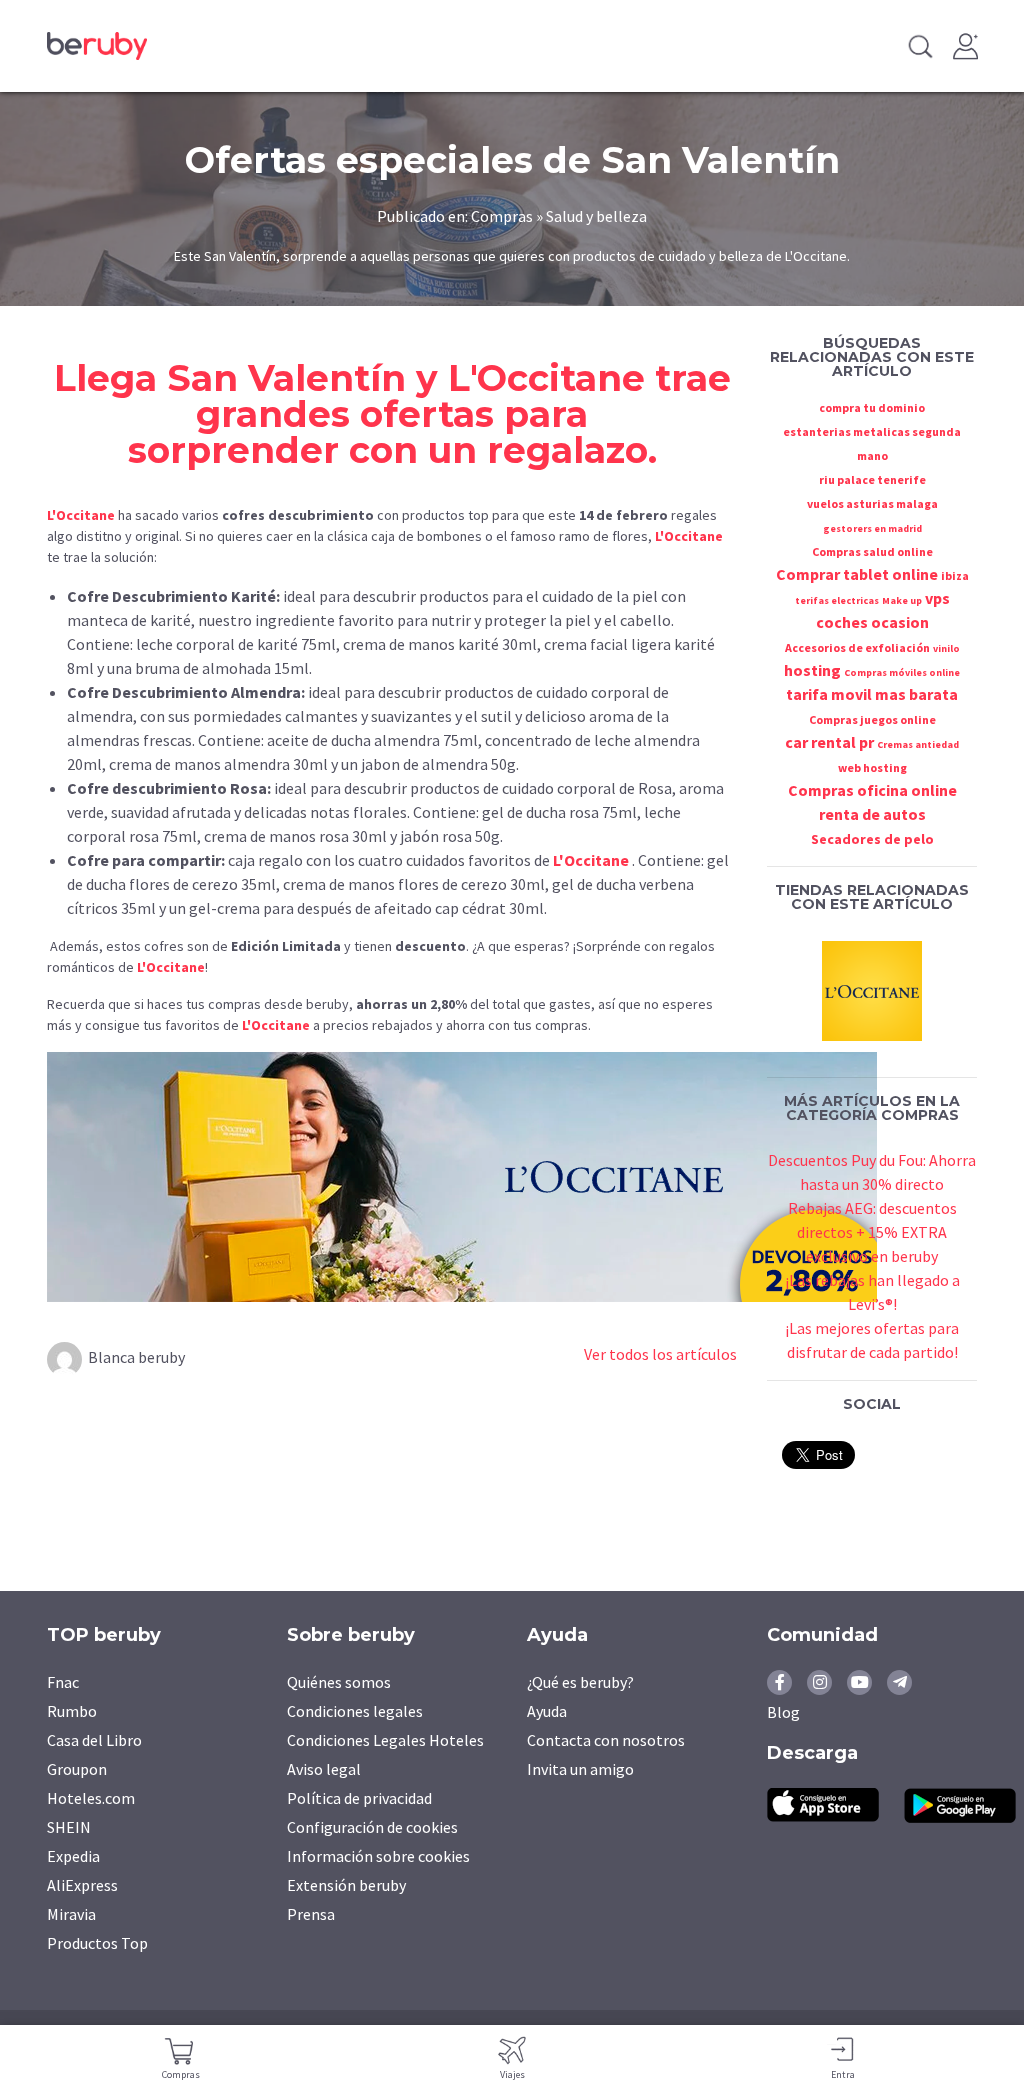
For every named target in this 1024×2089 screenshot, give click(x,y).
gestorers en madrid (872, 528)
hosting (812, 670)
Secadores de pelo (872, 839)
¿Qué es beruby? (580, 1682)
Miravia (71, 1914)
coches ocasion (872, 622)
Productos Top (97, 1943)
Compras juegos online (872, 719)
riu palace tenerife (872, 479)
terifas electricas (837, 600)
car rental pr (829, 742)
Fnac (63, 1682)
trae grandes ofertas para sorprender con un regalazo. (429, 414)
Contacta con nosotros (606, 1740)
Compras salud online (872, 551)
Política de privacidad (359, 1798)
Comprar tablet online (857, 574)
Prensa (311, 1914)
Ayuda (547, 1711)
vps (937, 598)
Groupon (77, 1769)
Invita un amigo (580, 1769)
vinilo (946, 648)
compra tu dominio (872, 407)
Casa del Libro (94, 1740)
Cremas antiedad (918, 744)
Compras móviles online (902, 672)
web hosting (872, 767)
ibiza (955, 575)
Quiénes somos (339, 1682)
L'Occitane (546, 378)
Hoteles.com (91, 1798)
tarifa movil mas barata (872, 694)
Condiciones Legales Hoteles (385, 1740)
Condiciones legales (355, 1711)
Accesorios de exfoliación (857, 647)
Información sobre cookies (378, 1856)
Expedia (73, 1856)
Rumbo (72, 1711)
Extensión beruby (346, 1885)
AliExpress (82, 1885)
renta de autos (872, 814)
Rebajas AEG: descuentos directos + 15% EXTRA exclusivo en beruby (872, 1232)
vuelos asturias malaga (872, 503)
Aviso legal (324, 1769)
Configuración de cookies (372, 1827)
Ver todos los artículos (660, 1354)
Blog (783, 1712)
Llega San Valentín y (251, 378)
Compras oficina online (872, 790)
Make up (902, 600)
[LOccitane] (872, 988)
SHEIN (69, 1827)
